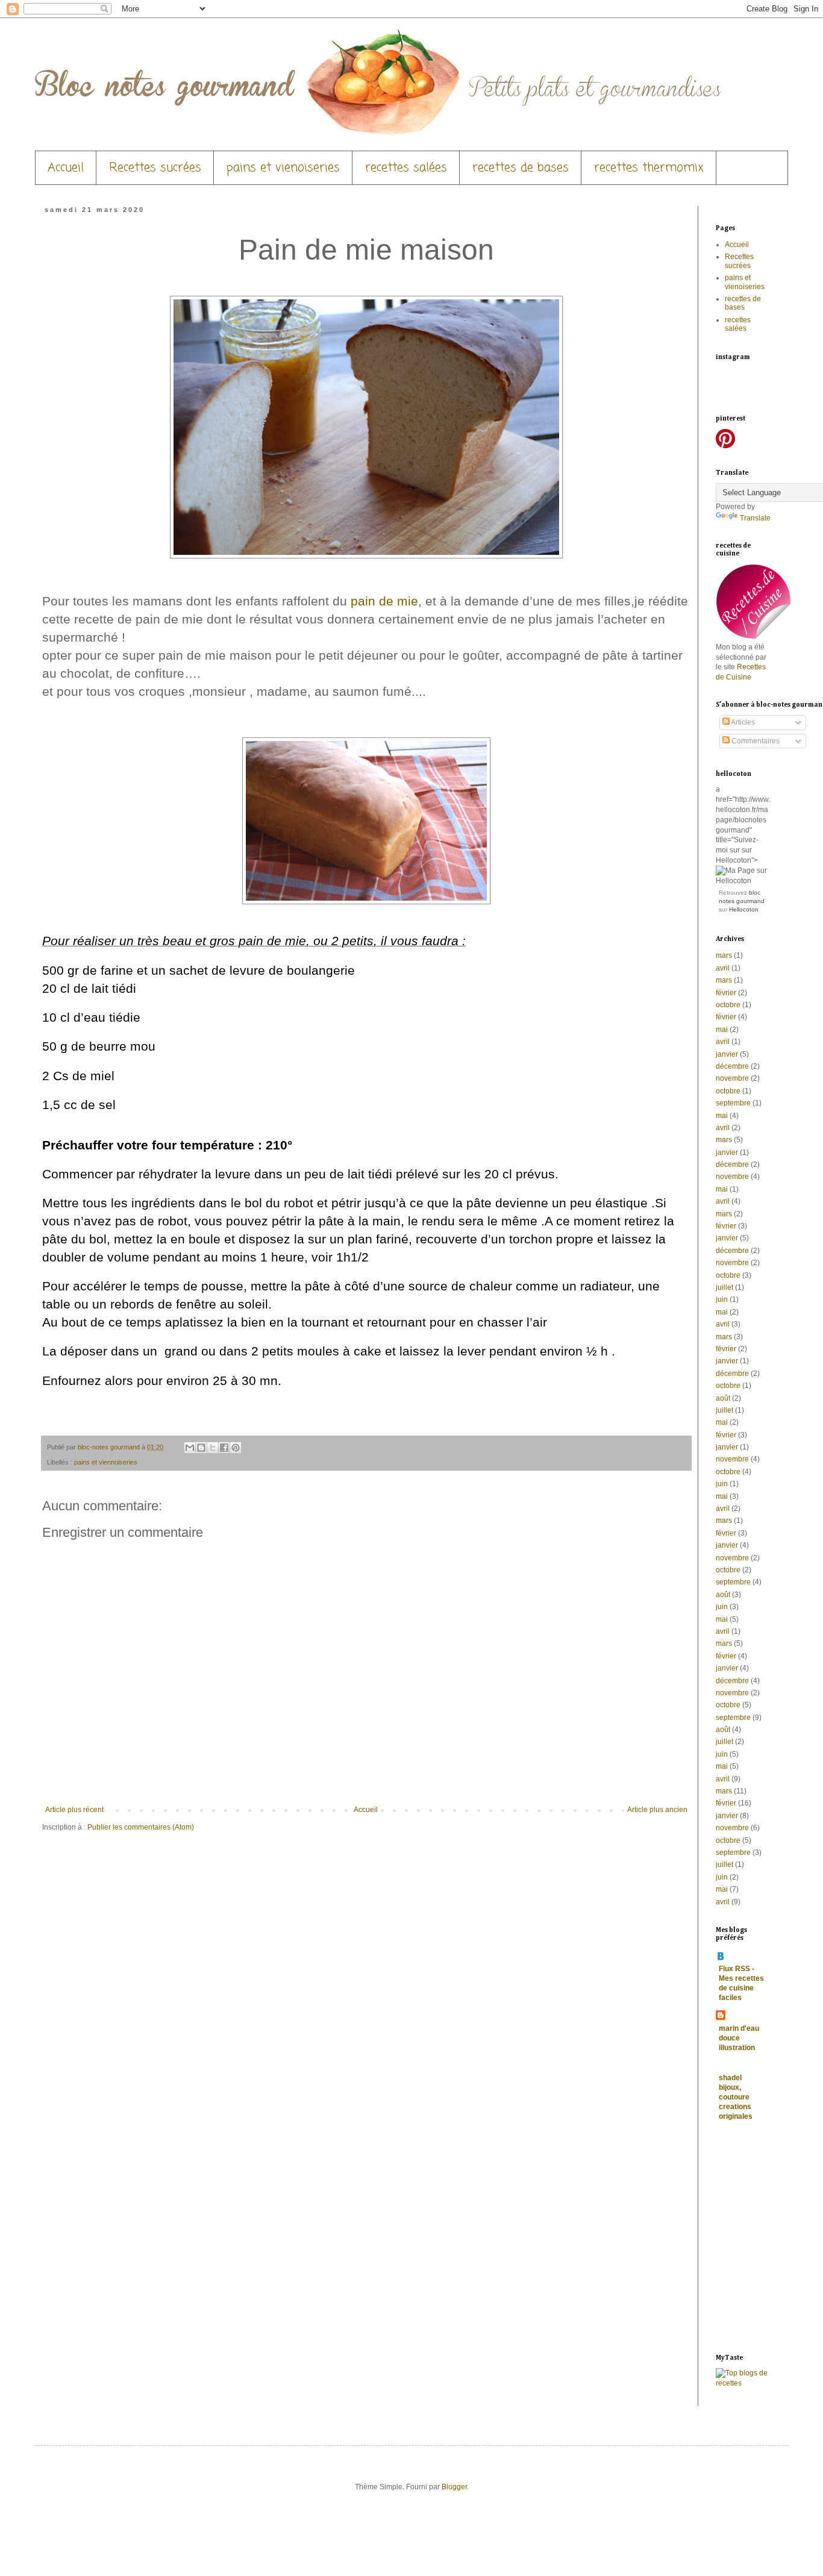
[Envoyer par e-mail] (190, 1448)
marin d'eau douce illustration (739, 2038)
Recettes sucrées (155, 168)
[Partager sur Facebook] (224, 1448)
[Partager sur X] (213, 1448)
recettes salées (406, 168)
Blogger (454, 2487)
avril (723, 968)
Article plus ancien (657, 1810)
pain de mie (384, 601)
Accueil (66, 168)
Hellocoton (744, 909)
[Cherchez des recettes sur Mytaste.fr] (743, 2383)
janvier (727, 1054)
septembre (733, 1103)
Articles (742, 722)
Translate (755, 518)
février (726, 993)
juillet (724, 1287)
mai (722, 1030)
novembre (732, 1078)
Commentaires (755, 741)
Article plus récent (74, 1810)
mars (724, 955)
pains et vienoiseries (283, 168)
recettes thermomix (649, 168)
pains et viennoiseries (106, 1462)
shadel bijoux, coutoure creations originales (736, 2097)
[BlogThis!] (201, 1448)
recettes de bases (521, 168)
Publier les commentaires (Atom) (141, 1827)
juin (722, 1299)
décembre (732, 1066)
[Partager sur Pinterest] (236, 1448)
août (723, 1398)
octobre (728, 1005)
